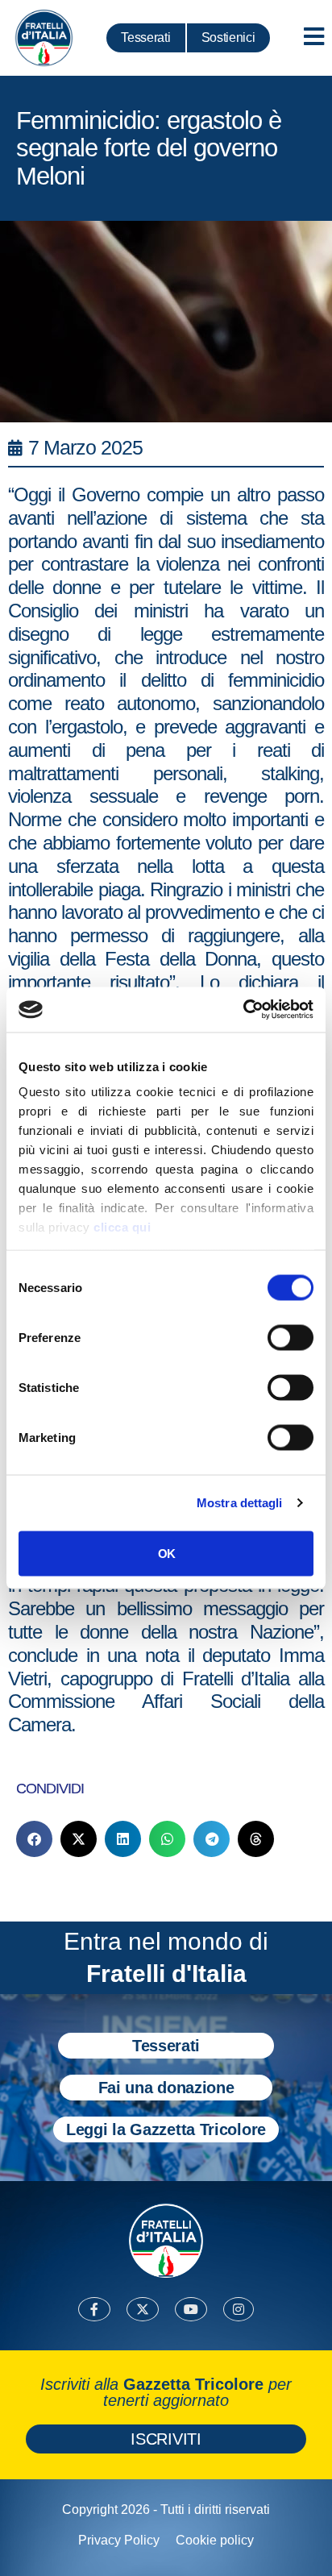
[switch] (290, 1337)
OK (166, 1553)
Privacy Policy (119, 2540)
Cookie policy (215, 2540)
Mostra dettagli (240, 1503)
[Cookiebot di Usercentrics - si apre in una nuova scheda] (243, 1010)
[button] (34, 1839)
